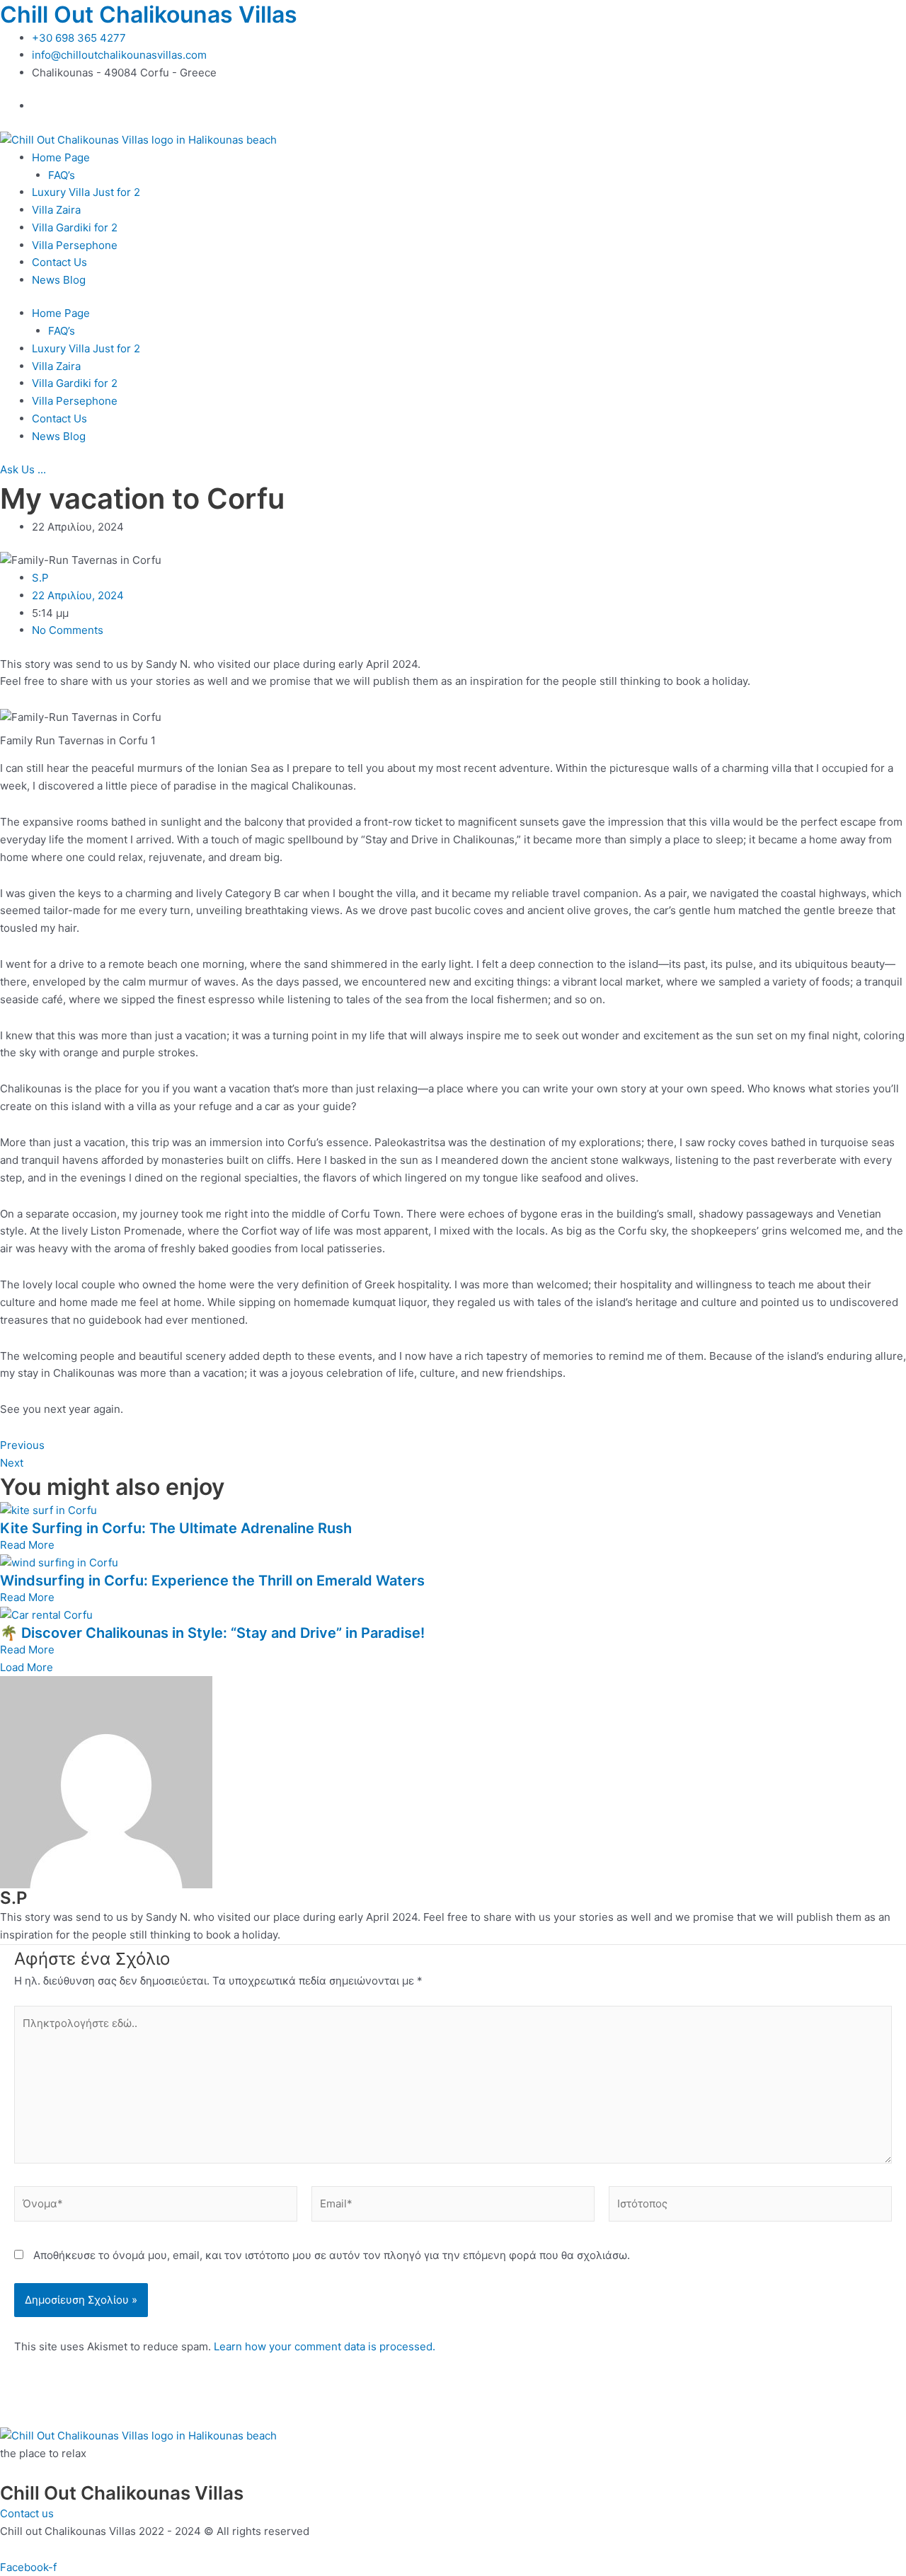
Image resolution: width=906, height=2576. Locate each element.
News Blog (59, 280)
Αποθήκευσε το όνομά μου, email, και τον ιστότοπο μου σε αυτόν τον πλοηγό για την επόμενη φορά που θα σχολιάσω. (332, 2255)
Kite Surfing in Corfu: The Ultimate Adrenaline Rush (176, 1528)
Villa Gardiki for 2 (75, 227)
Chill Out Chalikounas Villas (149, 15)
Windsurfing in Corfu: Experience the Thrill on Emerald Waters (212, 1581)
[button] (27, 1667)
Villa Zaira (56, 210)
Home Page (61, 157)
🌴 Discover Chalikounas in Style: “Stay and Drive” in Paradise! (212, 1633)
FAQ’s (62, 175)
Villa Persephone (75, 245)
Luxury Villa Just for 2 (86, 192)
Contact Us (59, 262)
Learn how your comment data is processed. (325, 2346)
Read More (27, 1545)
